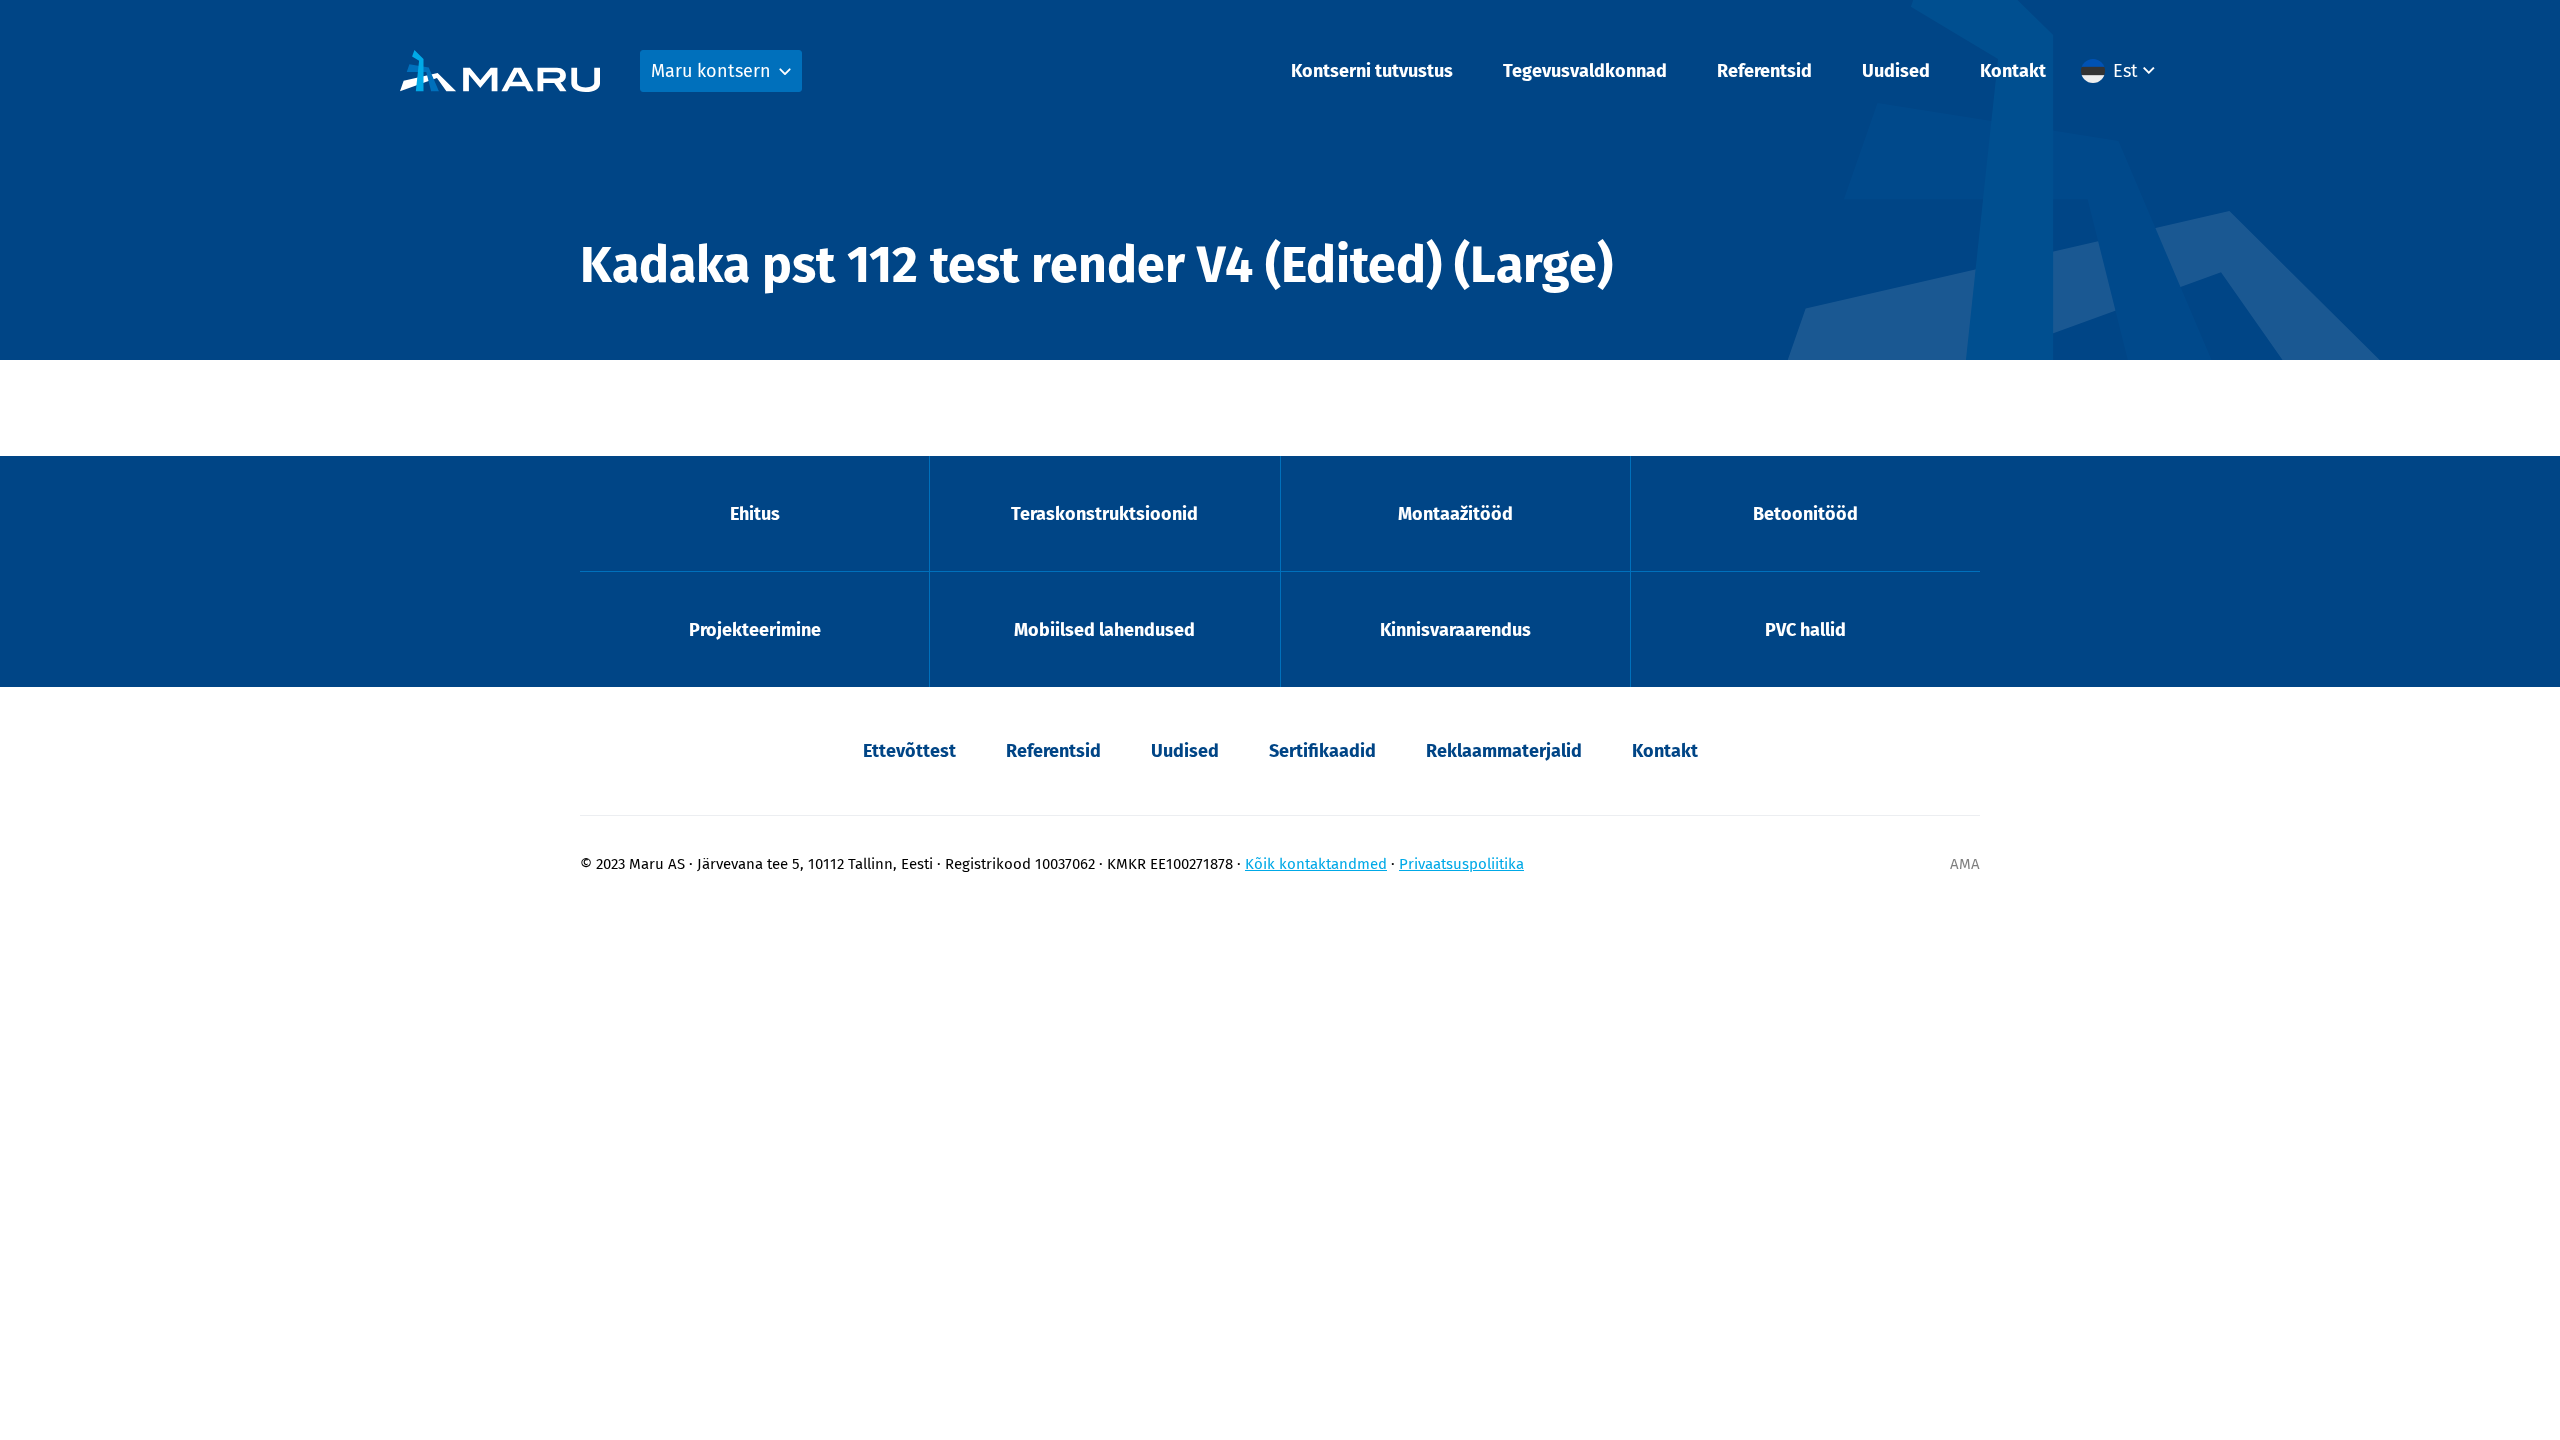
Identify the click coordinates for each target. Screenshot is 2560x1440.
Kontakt (2013, 71)
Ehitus (755, 514)
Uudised (1896, 71)
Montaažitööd (1455, 514)
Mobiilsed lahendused (1104, 630)
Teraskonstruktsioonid (1104, 514)
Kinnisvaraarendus (1455, 630)
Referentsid (1764, 71)
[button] (2120, 71)
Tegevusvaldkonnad (1585, 71)
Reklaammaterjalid (1504, 751)
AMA (1965, 864)
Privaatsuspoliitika (1461, 864)
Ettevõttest (909, 751)
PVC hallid (1805, 630)
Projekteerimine (755, 630)
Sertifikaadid (1322, 751)
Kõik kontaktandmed (1316, 864)
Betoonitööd (1805, 514)
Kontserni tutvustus (1372, 71)
